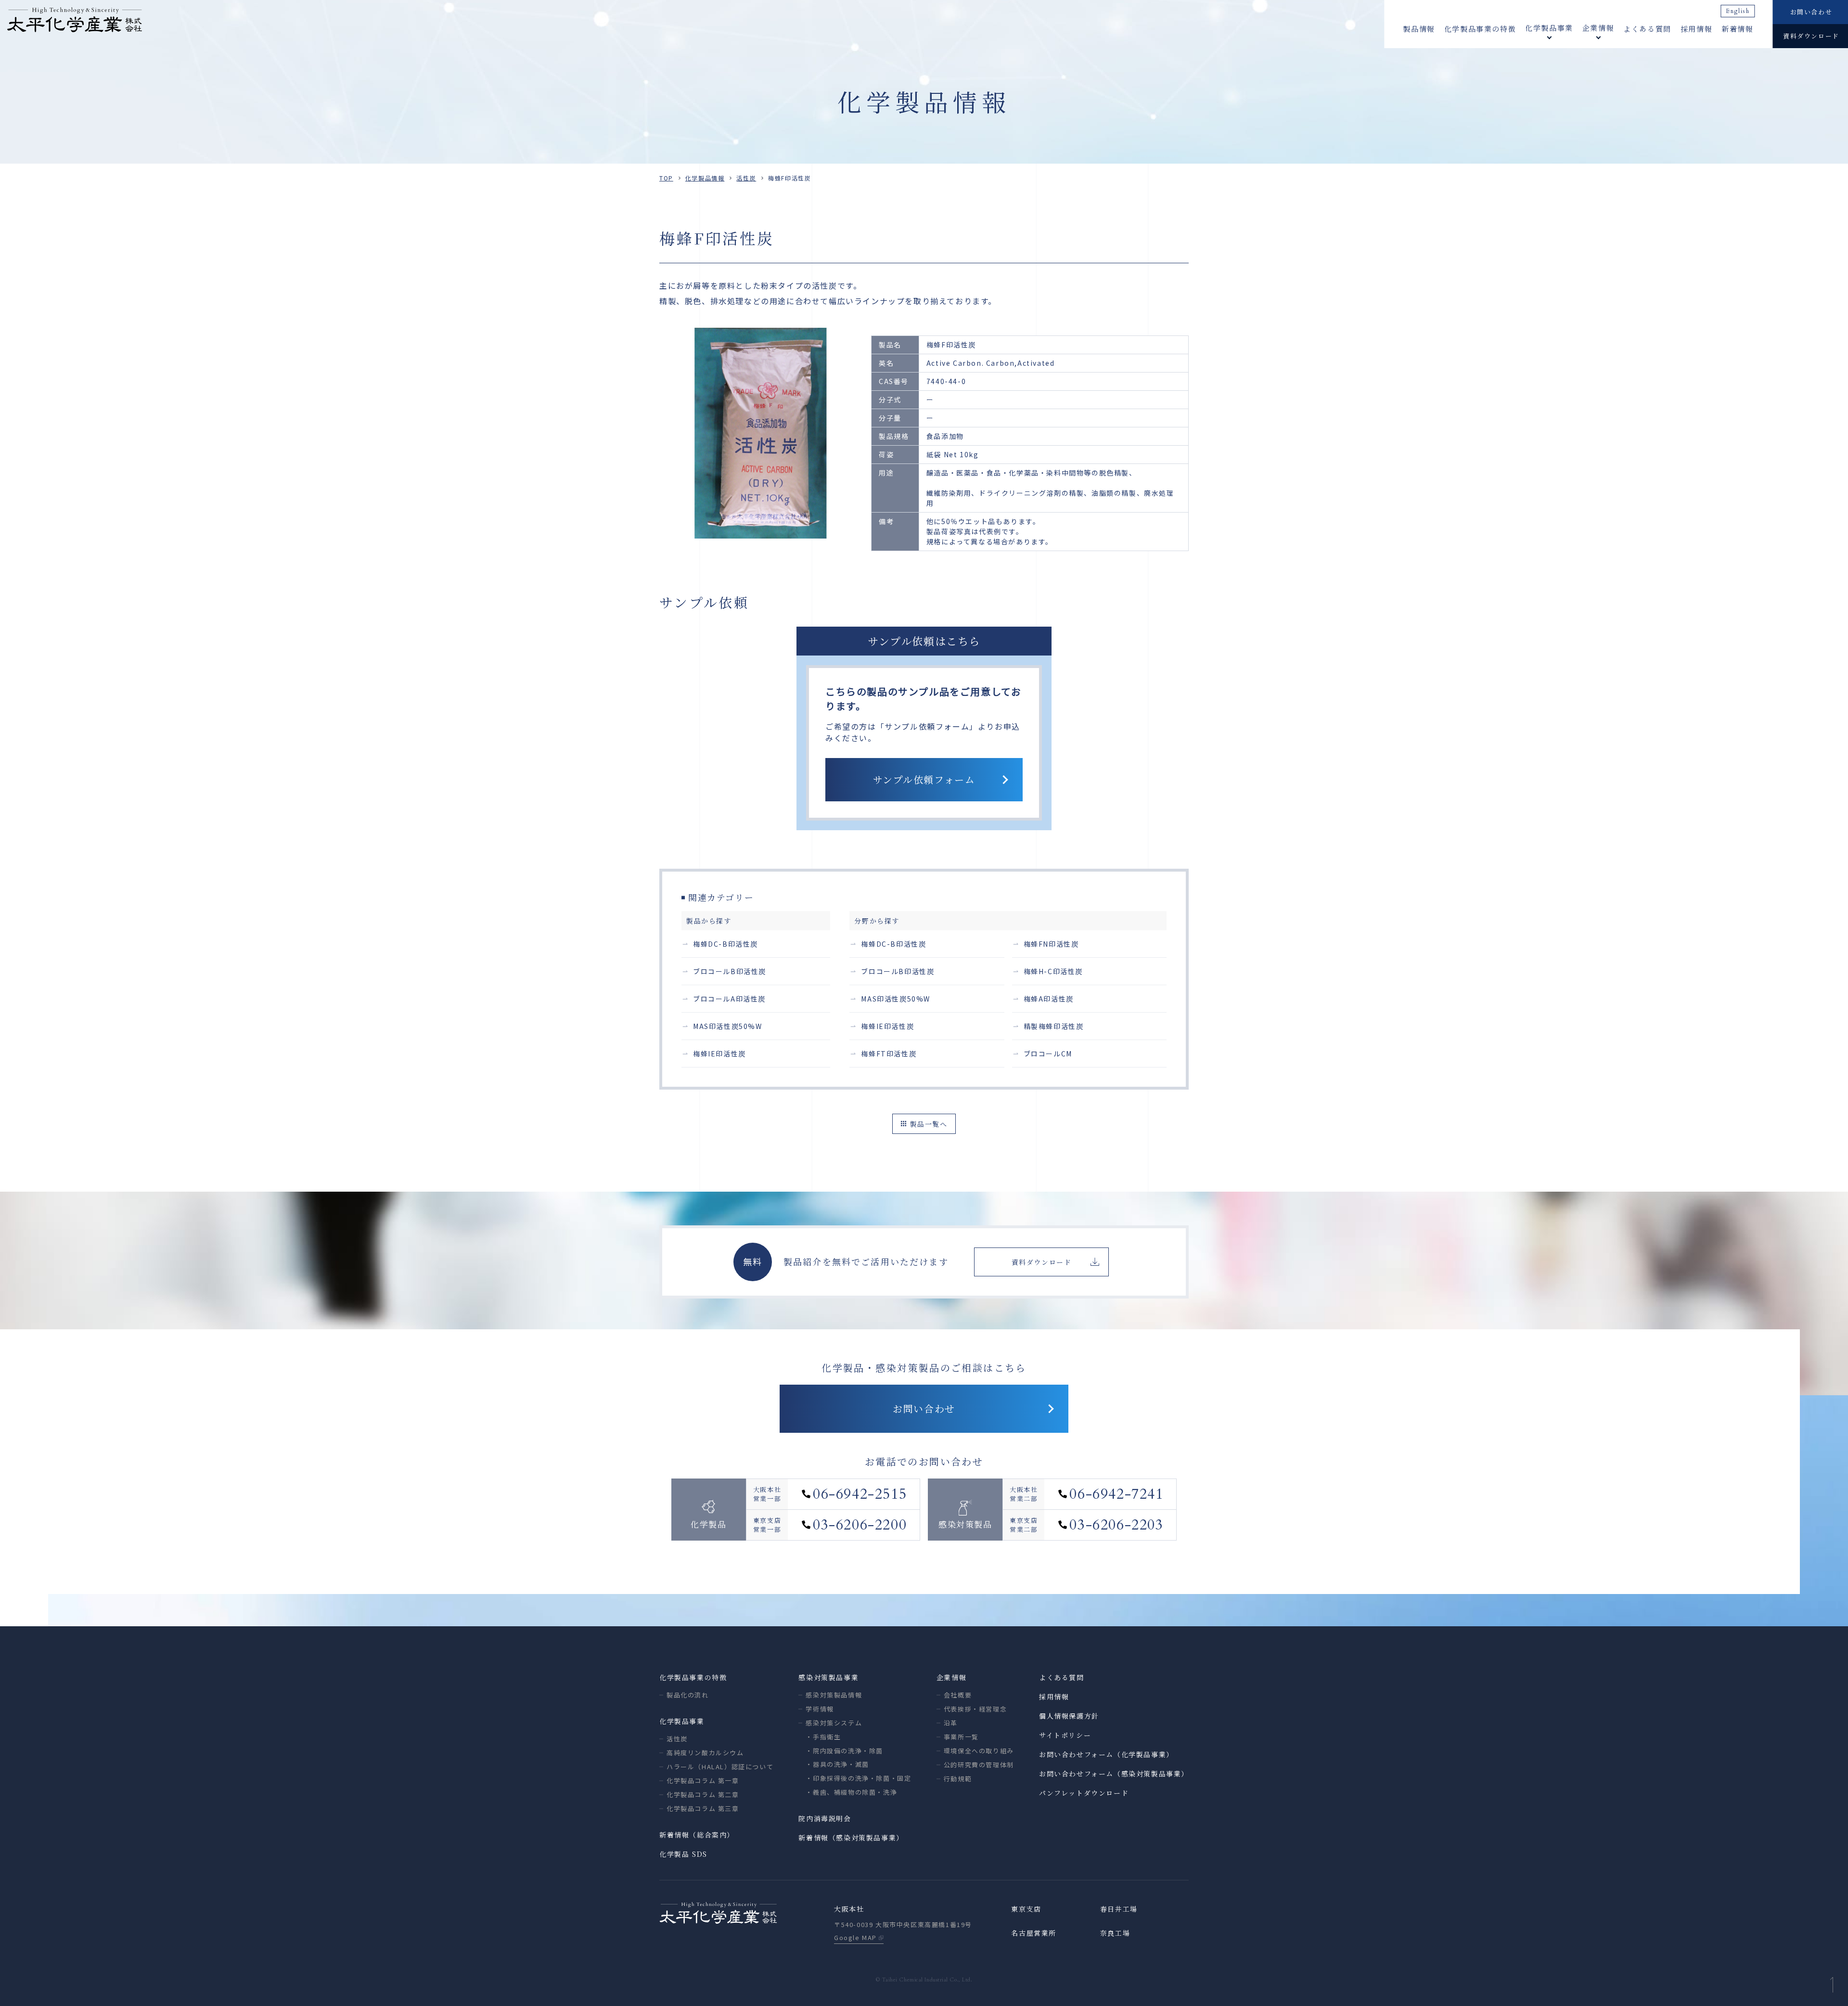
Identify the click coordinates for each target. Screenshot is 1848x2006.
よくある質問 (1647, 29)
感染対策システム (834, 1723)
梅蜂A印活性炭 (1049, 999)
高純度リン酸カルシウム (705, 1753)
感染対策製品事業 (828, 1677)
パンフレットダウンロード (1084, 1793)
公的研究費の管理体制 (979, 1765)
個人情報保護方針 (1069, 1716)
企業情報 (951, 1677)
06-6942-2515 (860, 1494)
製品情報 (1419, 29)
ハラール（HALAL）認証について (720, 1767)
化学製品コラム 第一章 (703, 1781)
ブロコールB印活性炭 (730, 971)
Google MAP (855, 1937)
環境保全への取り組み (979, 1751)
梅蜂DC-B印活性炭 (725, 944)
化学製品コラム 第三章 (703, 1808)
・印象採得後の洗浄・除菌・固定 (858, 1778)
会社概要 (958, 1695)
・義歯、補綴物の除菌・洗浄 (851, 1792)
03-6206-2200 (860, 1525)
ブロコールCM (1048, 1054)
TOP (666, 178)
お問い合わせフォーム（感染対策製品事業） (1114, 1774)
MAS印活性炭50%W (728, 1026)
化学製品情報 (705, 178)
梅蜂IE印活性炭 (719, 1054)
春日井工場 (1119, 1909)
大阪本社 (849, 1909)
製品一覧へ (929, 1124)
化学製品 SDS (683, 1854)
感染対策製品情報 (834, 1695)
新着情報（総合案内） (697, 1835)
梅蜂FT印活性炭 (889, 1054)
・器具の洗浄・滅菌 (837, 1764)
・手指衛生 (823, 1737)
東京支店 (1026, 1909)
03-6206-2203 (1116, 1525)
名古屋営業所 (1034, 1933)
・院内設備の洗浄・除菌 (844, 1751)
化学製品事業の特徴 (1480, 29)
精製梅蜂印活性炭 (1054, 1026)
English (1738, 11)
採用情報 (1696, 29)
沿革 (951, 1723)
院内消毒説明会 (825, 1818)
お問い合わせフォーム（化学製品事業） (1106, 1754)
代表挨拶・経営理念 (975, 1709)
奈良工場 (1115, 1933)
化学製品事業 (682, 1721)
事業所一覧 (961, 1737)
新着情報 (1737, 29)
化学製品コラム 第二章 (703, 1794)
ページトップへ (1832, 1985)
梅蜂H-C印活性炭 (1053, 971)
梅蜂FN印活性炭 (1051, 944)
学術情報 (820, 1709)
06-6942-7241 (1116, 1494)
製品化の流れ (688, 1695)
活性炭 (746, 178)
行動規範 (958, 1779)
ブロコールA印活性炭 (729, 999)
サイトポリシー (1065, 1735)
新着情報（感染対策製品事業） (851, 1838)
